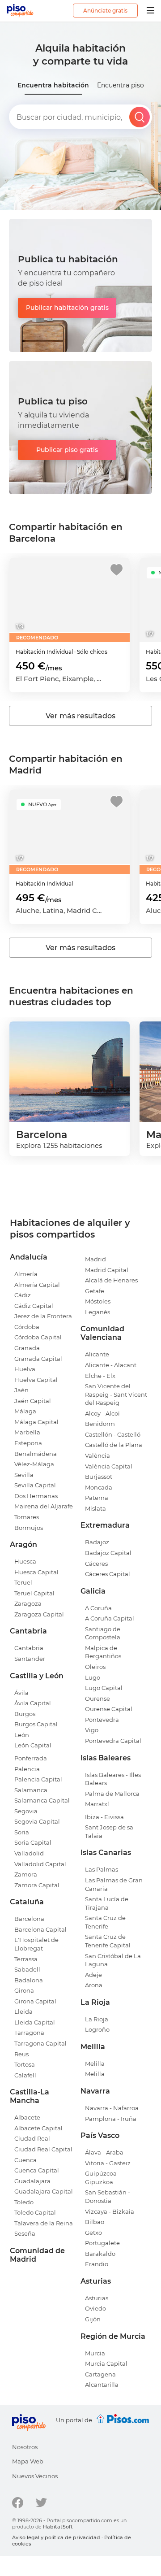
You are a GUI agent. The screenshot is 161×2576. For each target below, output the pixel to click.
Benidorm (100, 1424)
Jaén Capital (33, 1401)
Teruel (23, 1582)
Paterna (97, 1498)
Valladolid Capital (40, 1864)
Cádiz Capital (34, 1306)
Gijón (93, 2319)
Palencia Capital (38, 1779)
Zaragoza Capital (39, 1614)
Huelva (25, 1369)
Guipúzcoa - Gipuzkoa (103, 2178)
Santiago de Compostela (103, 1633)
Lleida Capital (35, 2022)
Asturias (97, 2298)
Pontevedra (102, 1720)
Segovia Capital (37, 1821)
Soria (22, 1832)
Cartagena (100, 2374)
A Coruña (98, 1608)
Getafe (95, 1291)
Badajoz (97, 1542)
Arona (94, 1985)
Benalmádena (36, 1454)
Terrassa (26, 1959)
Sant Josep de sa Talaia (109, 1831)
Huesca (25, 1561)
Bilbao (95, 2222)
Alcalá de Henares (111, 1280)
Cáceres (96, 1564)
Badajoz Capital (108, 1553)
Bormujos (29, 1528)
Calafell (25, 2075)
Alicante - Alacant (111, 1365)
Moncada (99, 1487)
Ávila (21, 1693)
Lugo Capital (104, 1688)
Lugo (93, 1677)
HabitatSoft (58, 2527)
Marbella (27, 1432)
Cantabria (29, 1648)
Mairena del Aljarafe (44, 1506)
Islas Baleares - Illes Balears (113, 1779)
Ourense (97, 1699)
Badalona (29, 1980)
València (97, 1455)
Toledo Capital (35, 2212)
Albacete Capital (38, 2128)
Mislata (95, 1508)
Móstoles (98, 1301)
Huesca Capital (36, 1572)
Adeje (93, 1975)
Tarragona (29, 2033)
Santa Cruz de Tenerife (105, 1922)
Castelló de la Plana (114, 1445)
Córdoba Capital (38, 1337)
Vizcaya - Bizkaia (110, 2211)
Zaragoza (28, 1603)
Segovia (26, 1811)
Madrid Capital (107, 1270)
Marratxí (97, 1804)
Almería (26, 1274)
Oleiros (95, 1667)
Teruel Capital (34, 1593)
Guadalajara (32, 2181)
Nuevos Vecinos (35, 2476)
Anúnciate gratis (105, 11)
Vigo (92, 1730)
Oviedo (95, 2308)
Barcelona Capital (40, 1929)
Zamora (26, 1874)
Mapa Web (28, 2461)
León (22, 1735)
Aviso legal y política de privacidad (56, 2537)
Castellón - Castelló (113, 1434)
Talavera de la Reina (44, 2223)
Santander (30, 1659)
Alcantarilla (102, 2385)
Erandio (97, 2264)
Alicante (97, 1354)
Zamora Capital (37, 1885)
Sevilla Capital (35, 1485)
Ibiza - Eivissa (104, 1817)
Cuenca (25, 2160)
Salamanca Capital (42, 1800)
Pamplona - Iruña (111, 2119)
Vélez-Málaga (34, 1464)
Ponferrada (31, 1758)
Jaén (21, 1390)
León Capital (33, 1745)
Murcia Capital (106, 2363)
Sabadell (27, 1969)
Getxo (93, 2233)
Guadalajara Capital (44, 2191)
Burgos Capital (36, 1724)
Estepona (28, 1443)
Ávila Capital (33, 1703)
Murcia (95, 2353)
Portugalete (102, 2243)
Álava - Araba (104, 2152)
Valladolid (29, 1853)
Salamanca (31, 1790)
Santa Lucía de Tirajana (107, 1903)
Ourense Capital (109, 1709)
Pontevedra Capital (113, 1741)
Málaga (25, 1411)
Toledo (24, 2202)
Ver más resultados (80, 716)
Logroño (97, 2029)
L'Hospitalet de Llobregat (36, 1944)
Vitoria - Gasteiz (108, 2163)
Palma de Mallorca (112, 1794)
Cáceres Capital (108, 1574)
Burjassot (99, 1477)
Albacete (27, 2117)
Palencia (27, 1769)
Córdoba (27, 1327)
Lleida (23, 2011)
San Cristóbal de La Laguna (113, 1960)
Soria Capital (33, 1842)
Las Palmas (102, 1869)
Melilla (95, 2063)
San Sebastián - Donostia (108, 2196)
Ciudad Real (32, 2138)
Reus (21, 2054)
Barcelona (29, 1919)
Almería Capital (37, 1285)
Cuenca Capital (37, 2170)
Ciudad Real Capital (43, 2149)
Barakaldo (100, 2254)
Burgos (25, 1714)
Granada (27, 1348)
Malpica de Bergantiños (103, 1652)
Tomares (27, 1517)
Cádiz (23, 1295)
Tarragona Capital (40, 2043)
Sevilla (24, 1475)
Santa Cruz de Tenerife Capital (108, 1941)
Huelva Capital (36, 1380)
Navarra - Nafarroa (112, 2108)
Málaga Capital (36, 1422)
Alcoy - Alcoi (102, 1413)
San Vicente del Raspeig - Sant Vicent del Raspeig (116, 1394)
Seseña (25, 2233)
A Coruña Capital (110, 1618)
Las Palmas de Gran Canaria (114, 1884)
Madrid (95, 1259)
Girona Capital (35, 2001)
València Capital (109, 1466)
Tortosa (25, 2064)
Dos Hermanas (36, 1496)
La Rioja (97, 2019)
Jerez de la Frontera (43, 1316)
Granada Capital (38, 1359)
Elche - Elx (100, 1376)
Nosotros (25, 2447)
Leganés (97, 1312)
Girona (24, 1990)
